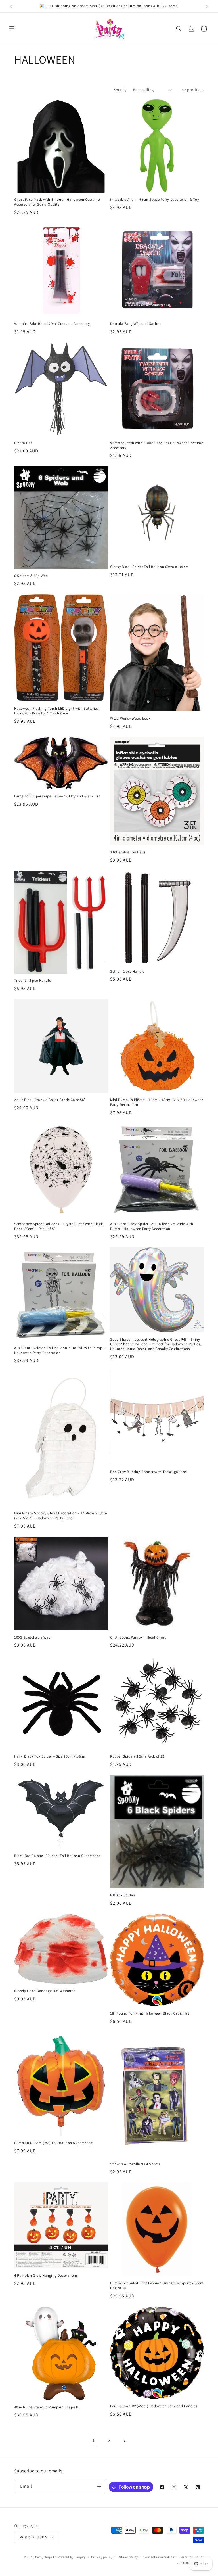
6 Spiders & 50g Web (31, 576)
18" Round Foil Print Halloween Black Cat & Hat (150, 2013)
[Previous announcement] (11, 6)
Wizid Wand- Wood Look (130, 718)
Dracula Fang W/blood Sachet (135, 324)
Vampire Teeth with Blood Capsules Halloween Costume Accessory (157, 445)
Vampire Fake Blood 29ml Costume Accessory (52, 324)
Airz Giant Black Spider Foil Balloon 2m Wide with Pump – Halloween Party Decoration (152, 1226)
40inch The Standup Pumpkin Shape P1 (47, 2407)
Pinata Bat (23, 443)
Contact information (159, 2557)
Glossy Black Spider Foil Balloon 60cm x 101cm (149, 567)
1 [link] (94, 2441)
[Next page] (124, 2441)
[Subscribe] (99, 2486)
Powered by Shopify (71, 2557)
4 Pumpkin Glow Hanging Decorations (46, 2276)
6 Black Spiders (123, 1895)
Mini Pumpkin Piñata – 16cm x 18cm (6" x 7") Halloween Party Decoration (157, 1102)
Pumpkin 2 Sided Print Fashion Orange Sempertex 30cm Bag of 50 (157, 2286)
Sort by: (121, 90)
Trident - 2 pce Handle (33, 981)
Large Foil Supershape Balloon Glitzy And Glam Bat (57, 796)
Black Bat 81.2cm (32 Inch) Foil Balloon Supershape (57, 1856)
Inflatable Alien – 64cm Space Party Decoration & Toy (155, 200)
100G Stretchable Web (32, 1637)
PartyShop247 (45, 2557)
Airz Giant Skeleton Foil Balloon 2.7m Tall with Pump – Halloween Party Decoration (60, 1350)
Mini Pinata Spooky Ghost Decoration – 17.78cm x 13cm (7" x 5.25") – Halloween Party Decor (61, 1516)
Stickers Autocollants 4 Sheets (135, 2164)
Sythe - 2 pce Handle (127, 972)
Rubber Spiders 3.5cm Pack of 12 (137, 1756)
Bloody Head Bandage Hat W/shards (45, 1991)
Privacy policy (102, 2557)
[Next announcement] (207, 6)
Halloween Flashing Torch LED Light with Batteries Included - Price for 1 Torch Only (56, 711)
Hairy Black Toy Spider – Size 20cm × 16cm (50, 1756)
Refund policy (128, 2557)
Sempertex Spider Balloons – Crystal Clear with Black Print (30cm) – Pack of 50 (58, 1226)
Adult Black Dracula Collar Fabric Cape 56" (50, 1100)
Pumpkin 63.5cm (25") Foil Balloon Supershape (53, 2143)
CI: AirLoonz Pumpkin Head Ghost (138, 1637)
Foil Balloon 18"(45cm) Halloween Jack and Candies (154, 2406)
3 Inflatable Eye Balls (128, 852)
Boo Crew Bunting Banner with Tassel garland (149, 1472)
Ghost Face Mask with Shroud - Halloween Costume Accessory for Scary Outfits (57, 202)
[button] (12, 29)
